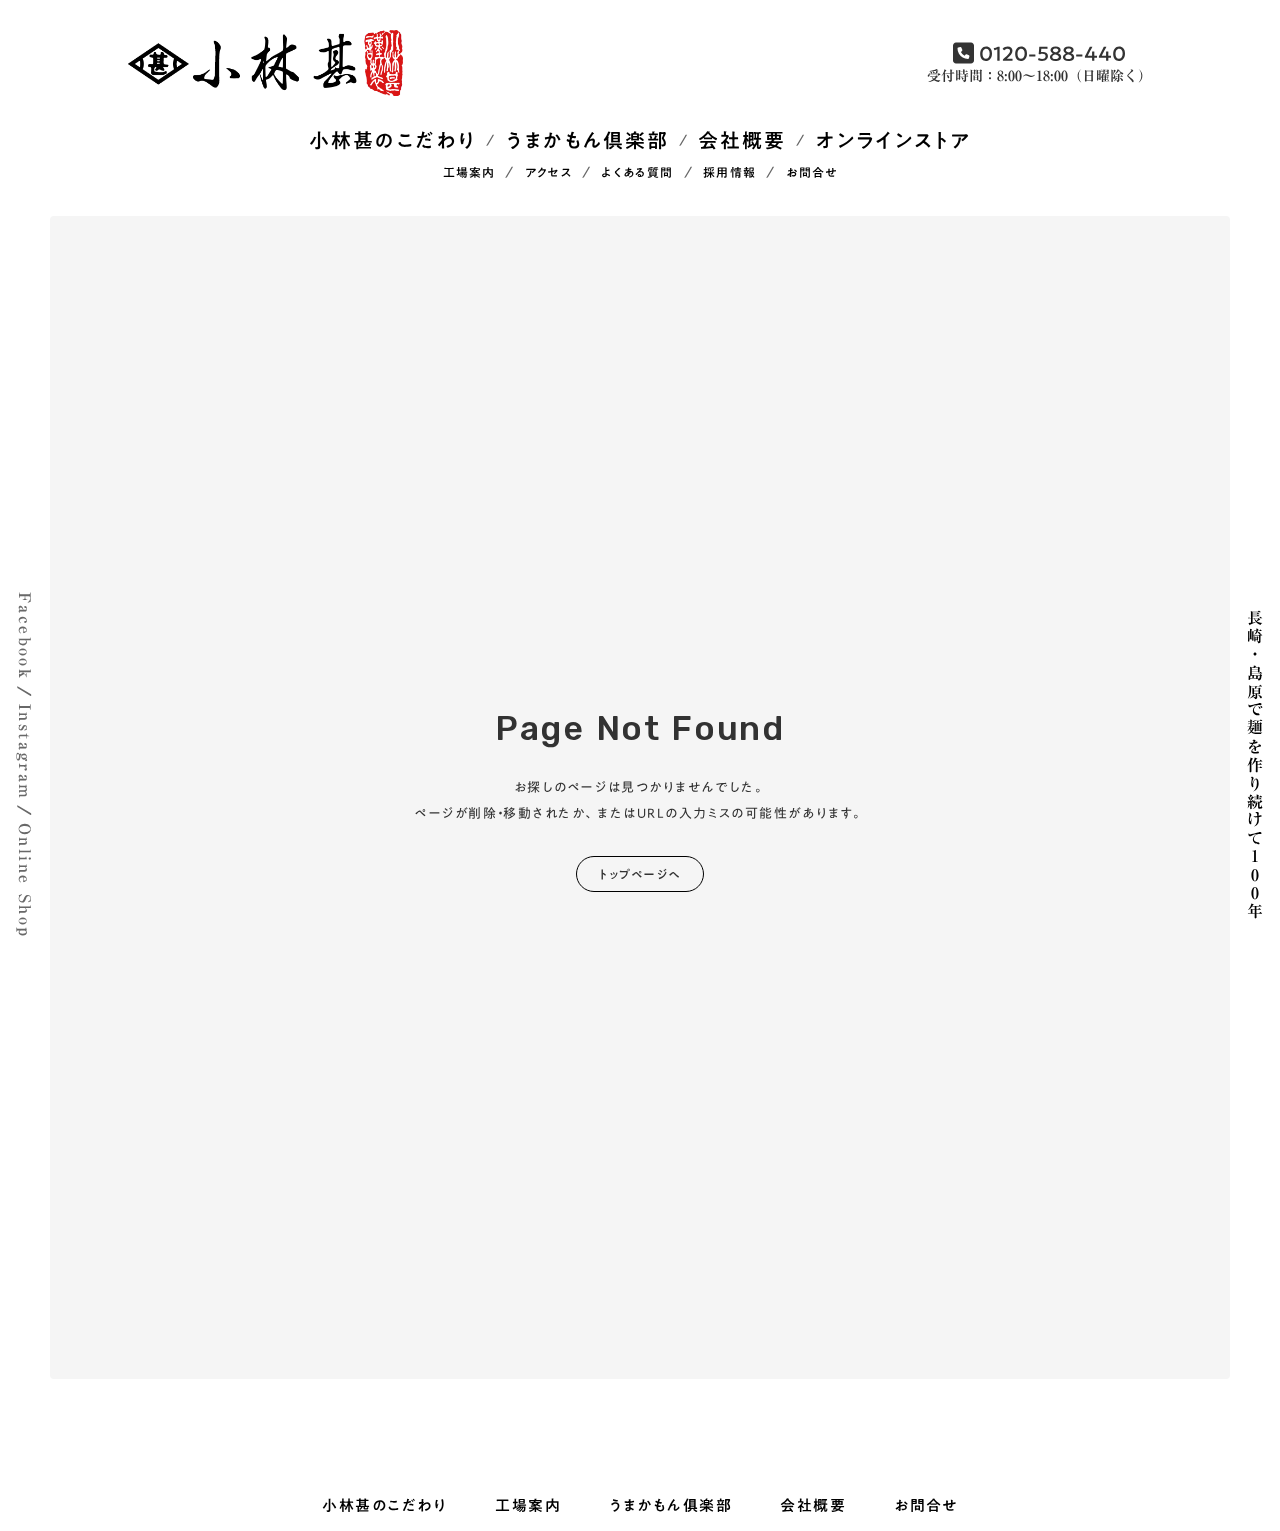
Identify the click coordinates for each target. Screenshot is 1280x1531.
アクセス (548, 173)
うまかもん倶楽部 (587, 141)
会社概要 (742, 141)
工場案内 (469, 173)
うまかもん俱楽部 (670, 1505)
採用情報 (729, 173)
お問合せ (812, 173)
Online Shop (25, 880)
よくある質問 (637, 173)
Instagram (25, 752)
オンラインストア (893, 141)
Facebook (25, 636)
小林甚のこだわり (392, 141)
